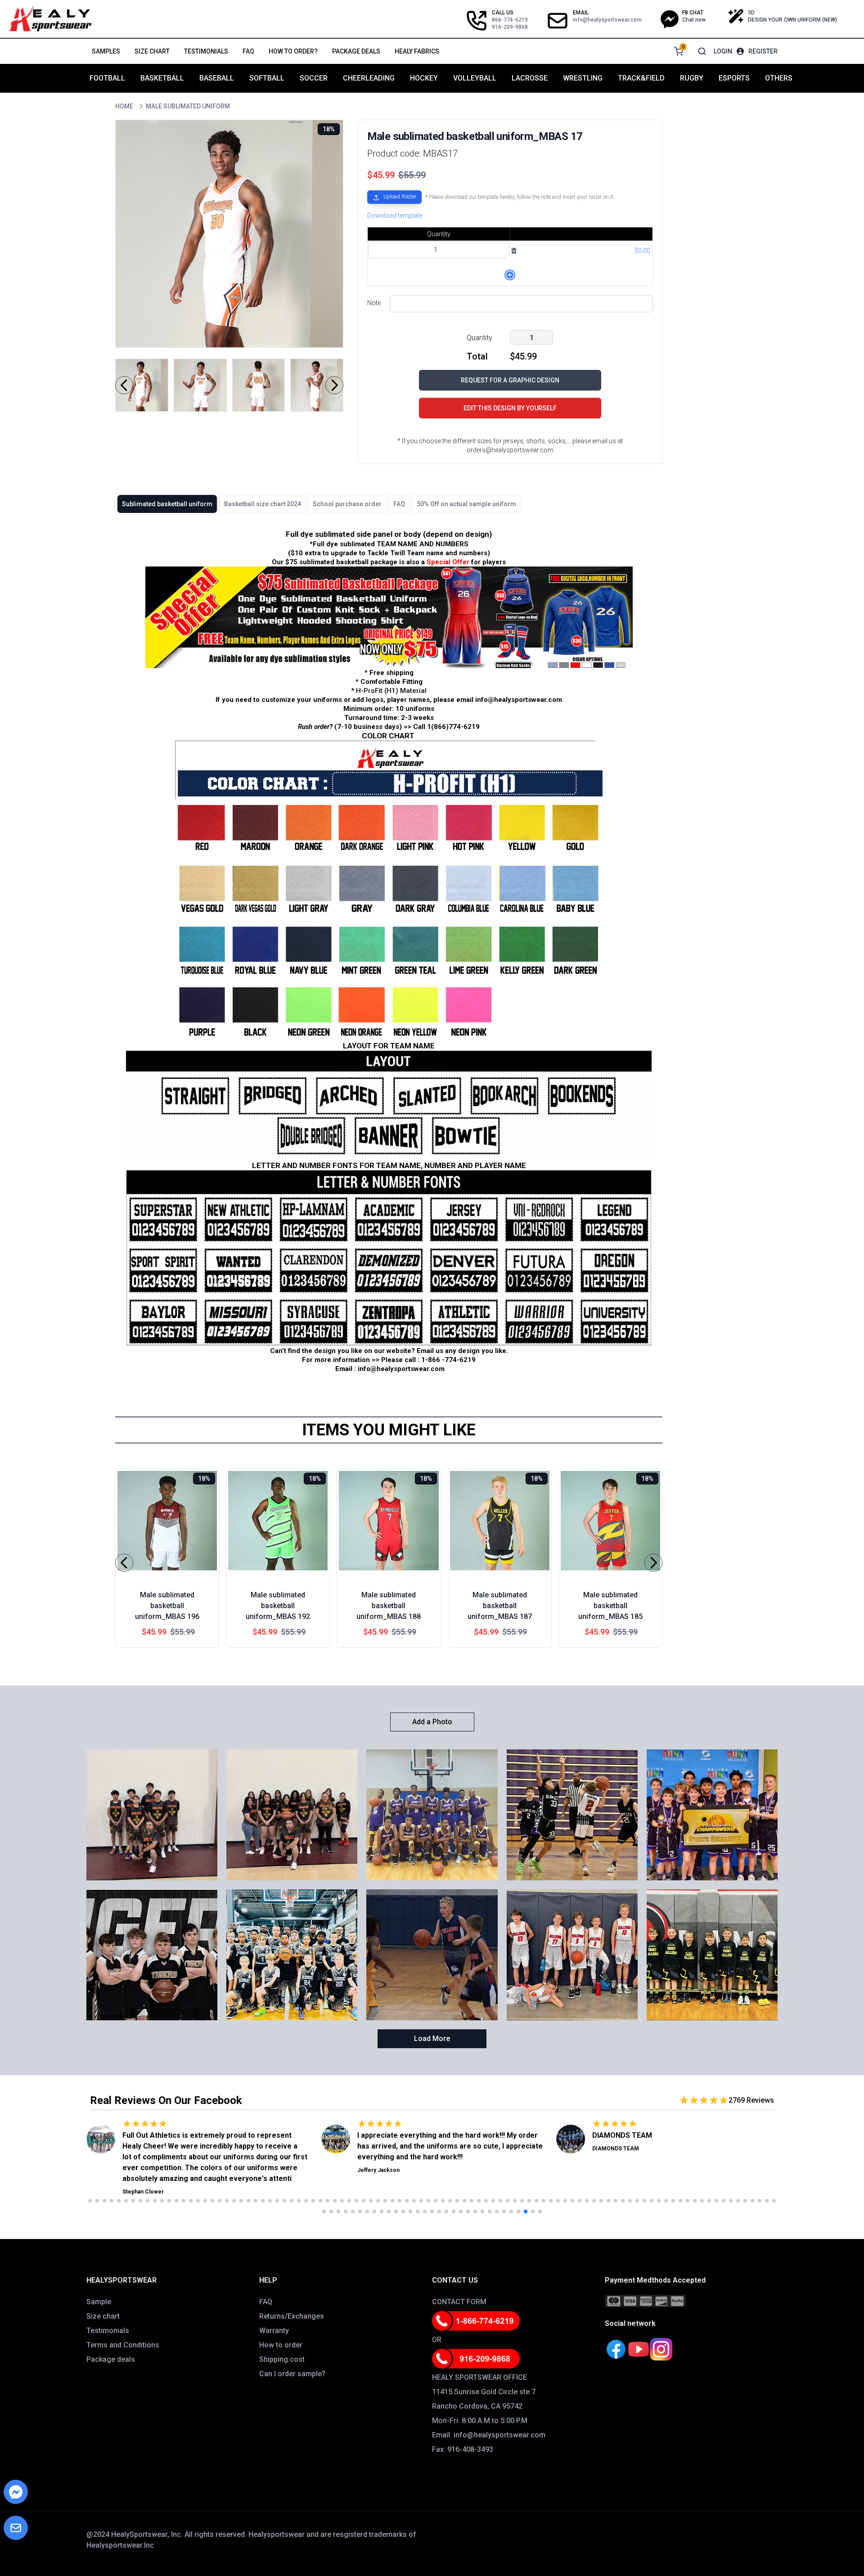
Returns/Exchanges (292, 2316)
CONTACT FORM (459, 2302)
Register (763, 51)
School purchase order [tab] (347, 504)
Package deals (356, 51)
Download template (395, 216)
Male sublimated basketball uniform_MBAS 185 (610, 1606)
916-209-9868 (510, 27)
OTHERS (779, 78)
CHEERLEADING (369, 78)
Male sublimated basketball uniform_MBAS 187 (500, 1606)
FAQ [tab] (399, 504)
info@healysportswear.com (607, 20)
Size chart (152, 51)
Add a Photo (432, 1722)
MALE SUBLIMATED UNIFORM (188, 106)
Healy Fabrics (417, 51)
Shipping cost (282, 2359)
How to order (281, 2345)
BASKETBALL (162, 78)
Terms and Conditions (123, 2345)
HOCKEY (424, 78)
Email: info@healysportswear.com (489, 2435)
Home (124, 106)
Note (374, 303)
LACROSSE (530, 78)
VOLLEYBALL (475, 78)
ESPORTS (734, 78)
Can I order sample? (292, 2374)
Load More (432, 2039)
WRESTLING (583, 78)
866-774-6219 (510, 20)
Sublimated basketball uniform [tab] (167, 504)
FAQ (248, 51)
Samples (106, 51)
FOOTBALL (107, 78)
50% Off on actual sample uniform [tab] (466, 504)
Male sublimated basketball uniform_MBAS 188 (389, 1606)
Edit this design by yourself (510, 408)
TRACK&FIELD (641, 78)
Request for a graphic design (510, 380)
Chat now (694, 20)
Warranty (274, 2331)
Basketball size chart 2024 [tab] (263, 504)
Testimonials (206, 51)
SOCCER (314, 78)
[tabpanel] (389, 951)
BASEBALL (217, 78)
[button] (394, 199)
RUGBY (692, 78)
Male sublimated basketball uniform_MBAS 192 (278, 1606)
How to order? (293, 51)
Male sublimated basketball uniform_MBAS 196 (167, 1606)
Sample (99, 2302)
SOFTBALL (267, 78)
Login (723, 51)
